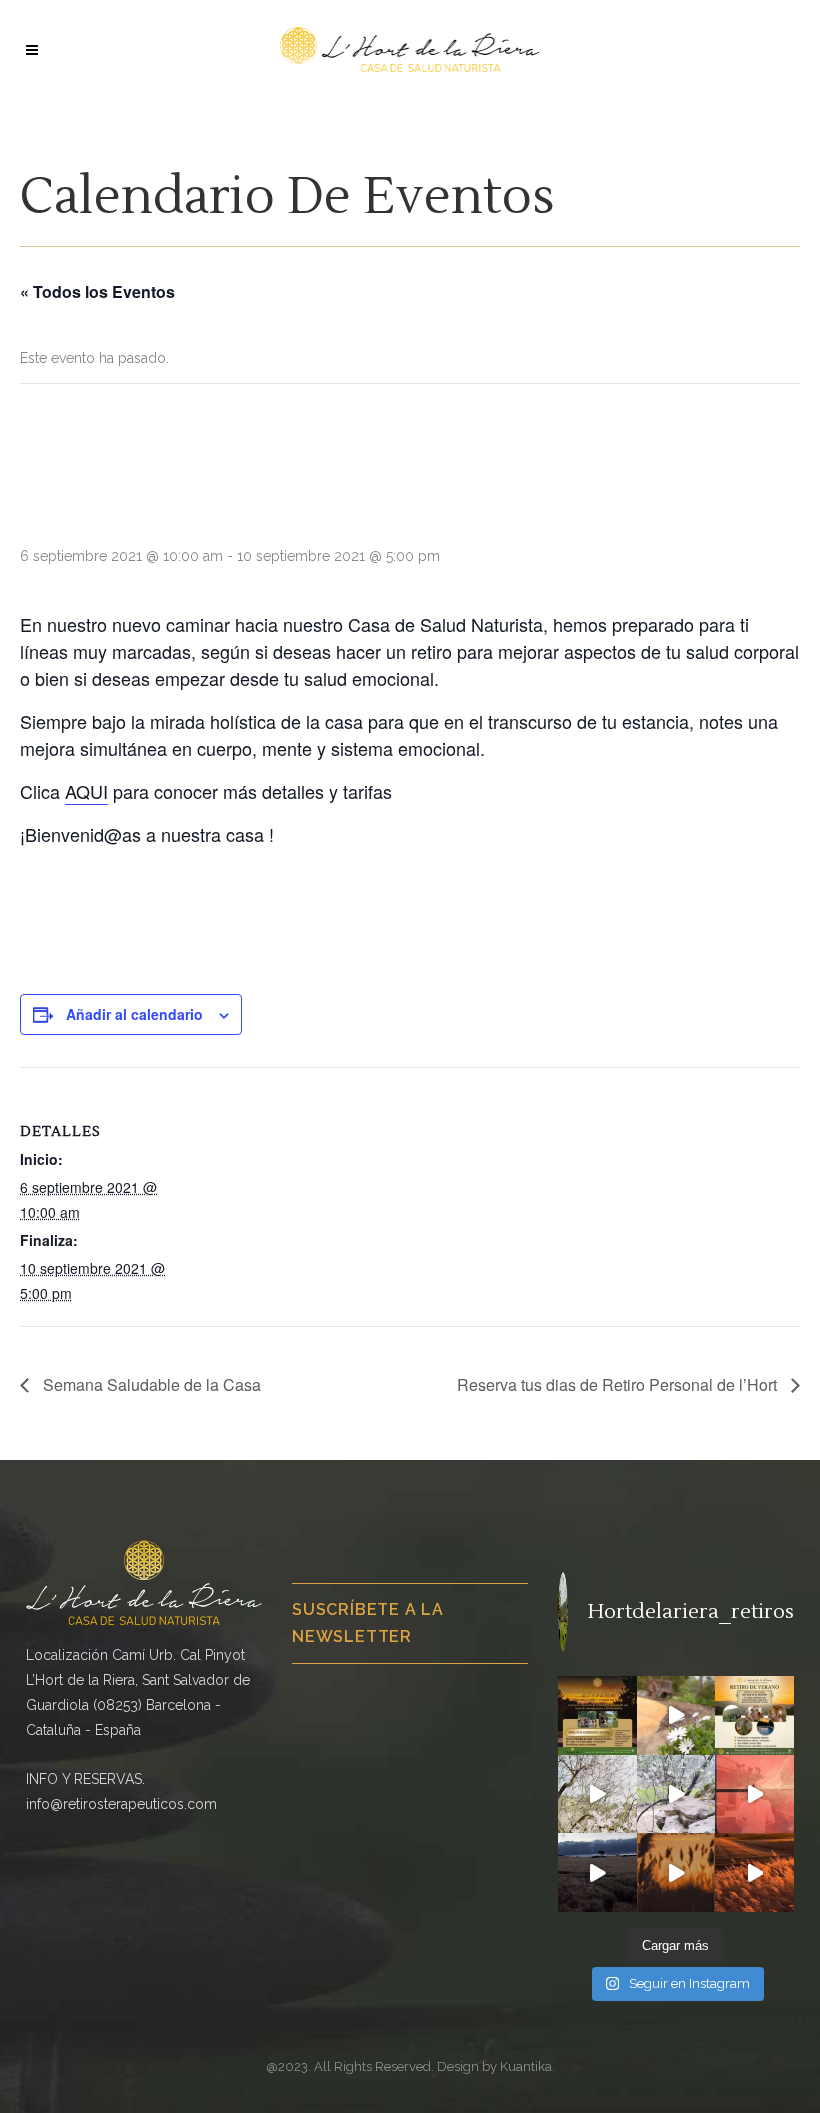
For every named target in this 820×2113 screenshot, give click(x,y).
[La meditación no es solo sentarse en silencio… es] (676, 1872)
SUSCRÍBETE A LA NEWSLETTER (368, 1622)
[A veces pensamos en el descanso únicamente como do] (597, 1872)
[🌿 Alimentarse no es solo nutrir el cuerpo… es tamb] (754, 1794)
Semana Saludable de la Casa (150, 1384)
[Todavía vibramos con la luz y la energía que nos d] (754, 1715)
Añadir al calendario (134, 1014)
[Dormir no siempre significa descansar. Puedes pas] (676, 1794)
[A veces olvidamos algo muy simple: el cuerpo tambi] (754, 1872)
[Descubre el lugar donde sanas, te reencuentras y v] (597, 1794)
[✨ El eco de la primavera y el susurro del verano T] (676, 1715)
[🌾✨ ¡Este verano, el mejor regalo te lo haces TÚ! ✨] (597, 1715)
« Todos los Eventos (97, 291)
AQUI (86, 791)
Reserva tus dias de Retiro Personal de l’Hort (619, 1384)
